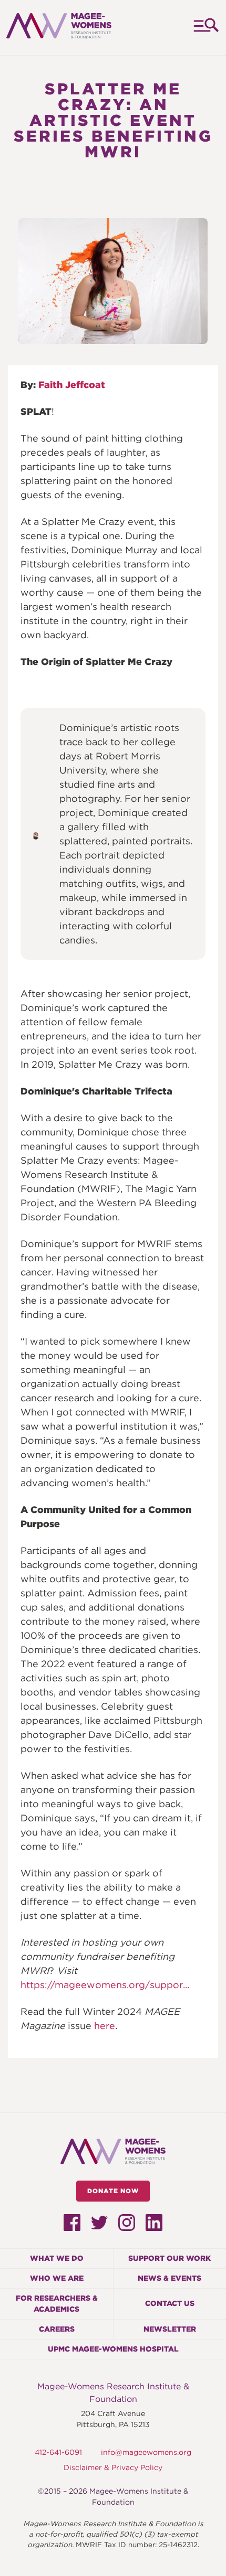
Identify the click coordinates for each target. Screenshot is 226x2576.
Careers (57, 2329)
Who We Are (57, 2278)
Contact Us (170, 2303)
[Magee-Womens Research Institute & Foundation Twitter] (99, 2225)
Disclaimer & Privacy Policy (113, 2467)
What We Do (57, 2258)
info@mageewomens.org (146, 2452)
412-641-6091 (58, 2452)
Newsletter (170, 2329)
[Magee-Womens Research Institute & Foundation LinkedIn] (154, 2227)
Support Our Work (169, 2258)
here (105, 2026)
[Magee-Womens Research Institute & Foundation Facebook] (72, 2227)
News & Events (169, 2278)
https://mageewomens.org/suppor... (105, 1985)
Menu (205, 28)
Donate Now (113, 2191)
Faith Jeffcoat (72, 385)
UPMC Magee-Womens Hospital (113, 2349)
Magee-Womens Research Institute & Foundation (113, 2393)
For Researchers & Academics (57, 2304)
